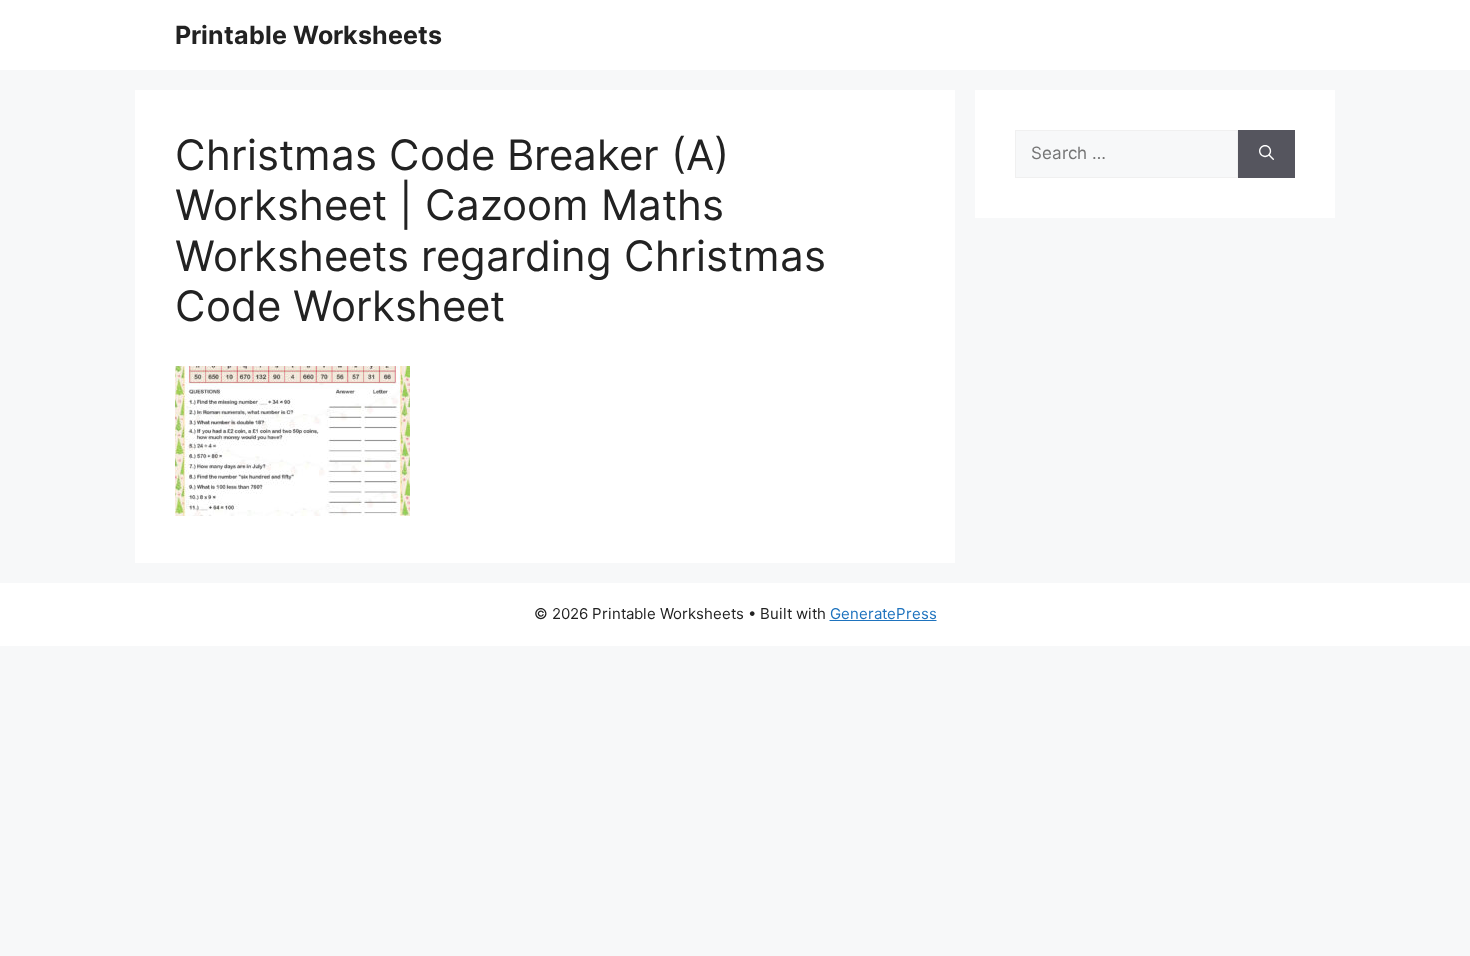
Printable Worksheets (308, 35)
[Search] (1266, 154)
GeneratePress (883, 613)
